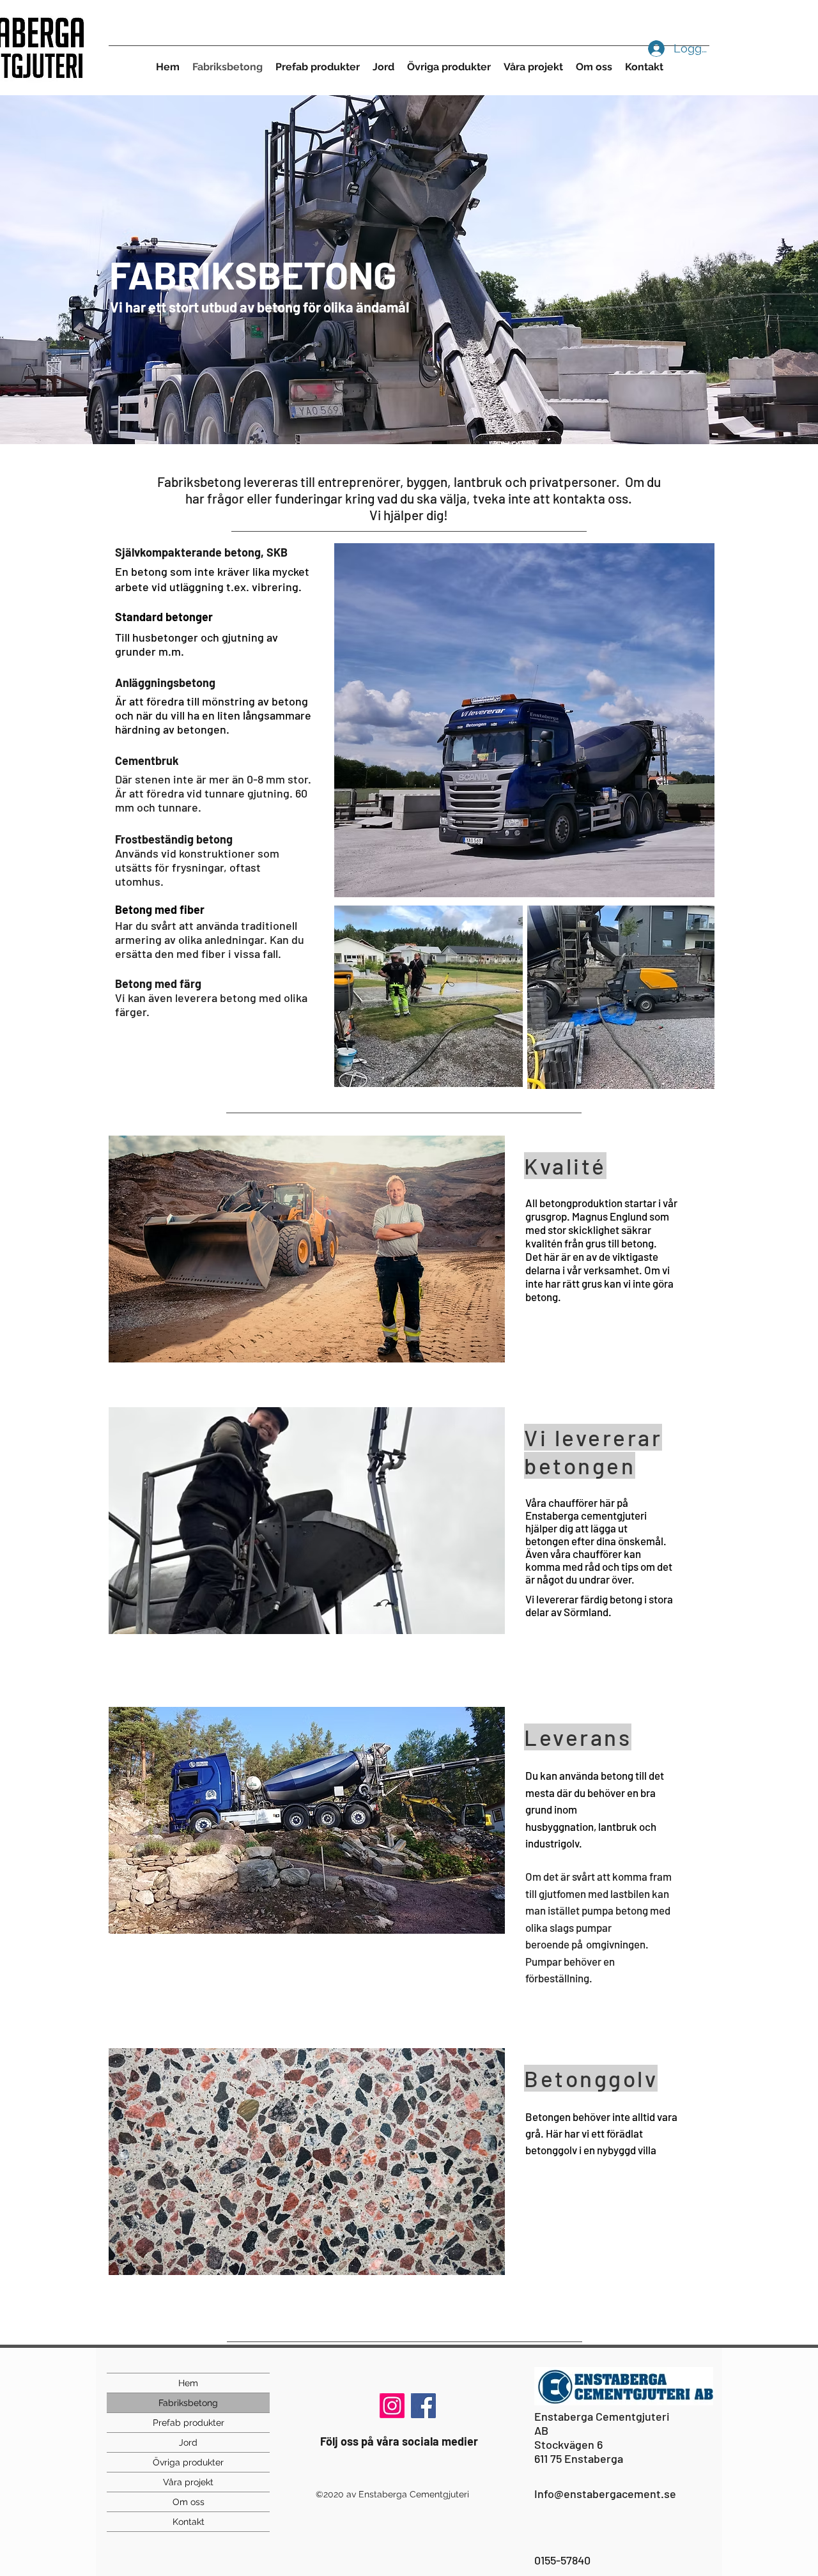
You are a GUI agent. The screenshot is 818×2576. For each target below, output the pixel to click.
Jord (188, 2442)
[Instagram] (392, 2406)
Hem (188, 2383)
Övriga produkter (188, 2462)
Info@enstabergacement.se (605, 2494)
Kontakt (189, 2522)
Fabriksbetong (188, 2403)
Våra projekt (188, 2482)
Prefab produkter (189, 2423)
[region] (524, 720)
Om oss (189, 2502)
